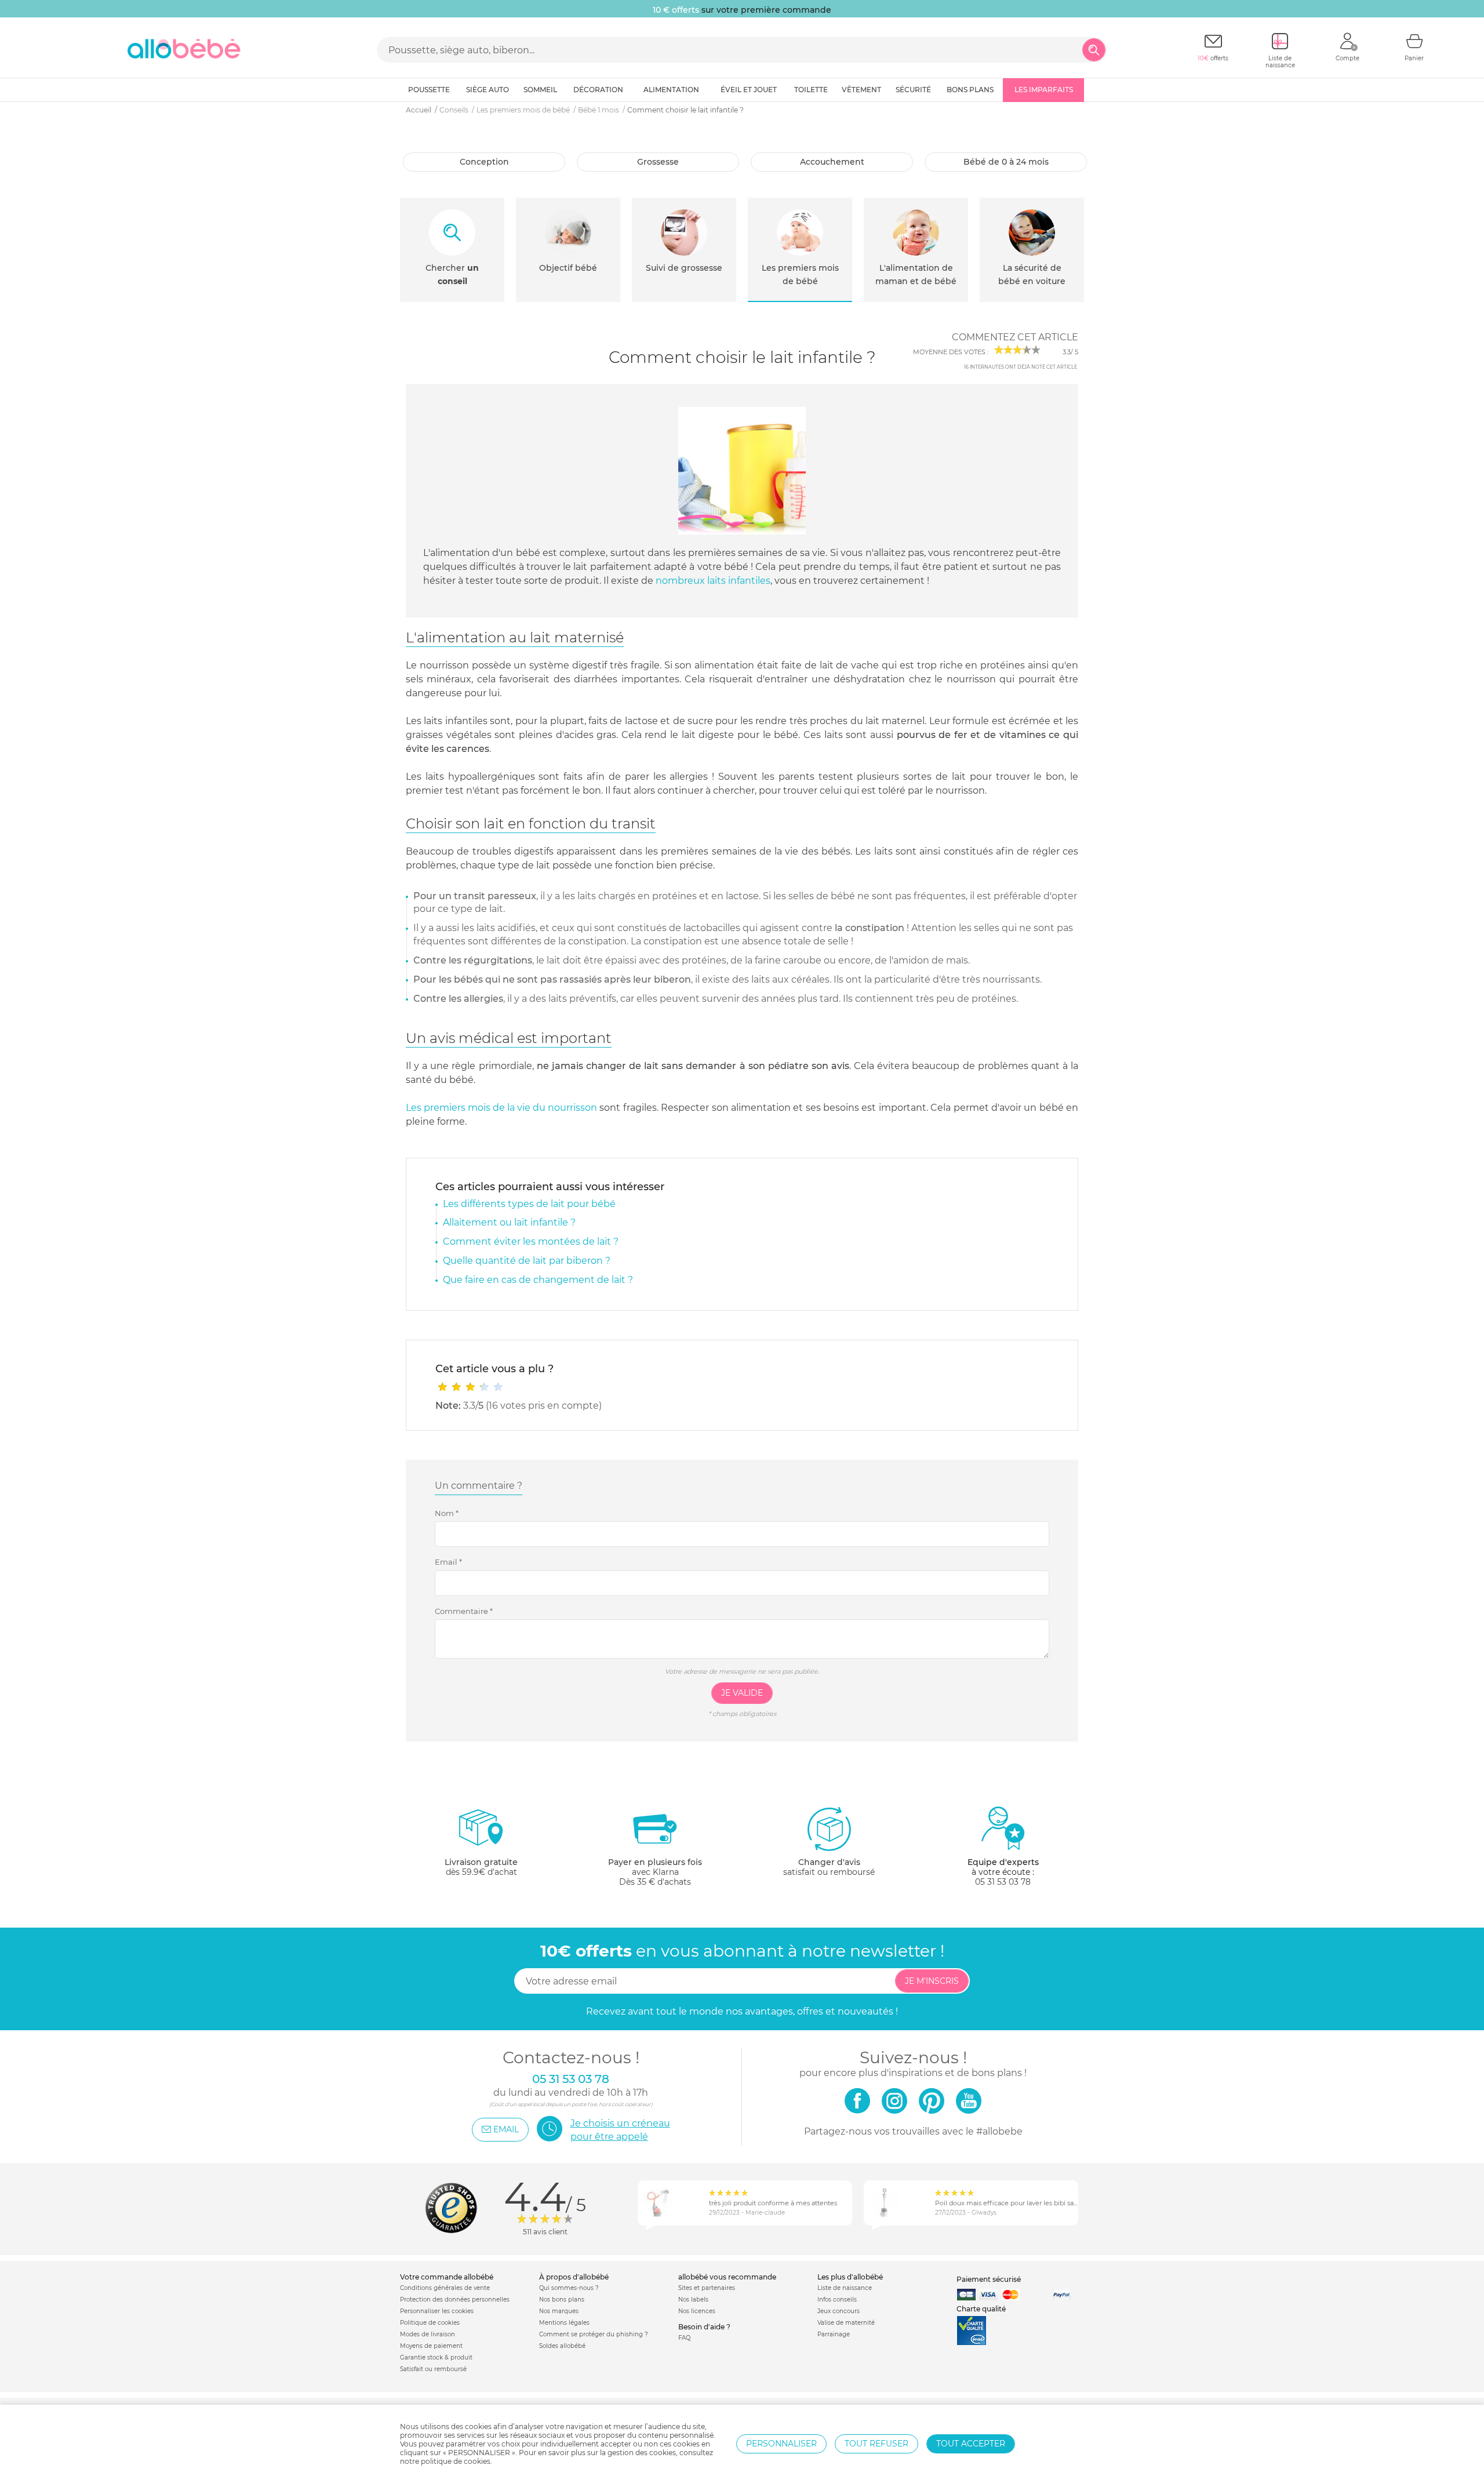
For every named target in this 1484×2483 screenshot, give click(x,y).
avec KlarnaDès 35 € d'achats (655, 1872)
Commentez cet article (1015, 337)
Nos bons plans (562, 2300)
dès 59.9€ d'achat (481, 1867)
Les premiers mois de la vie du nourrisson (501, 1108)
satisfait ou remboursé (829, 1867)
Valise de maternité (846, 2323)
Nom (447, 1513)
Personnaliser (781, 2444)
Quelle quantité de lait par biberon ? (527, 1261)
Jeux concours (839, 2311)
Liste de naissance (845, 2288)
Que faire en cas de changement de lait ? (538, 1280)
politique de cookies (456, 2461)
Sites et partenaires (707, 2288)
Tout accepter (971, 2444)
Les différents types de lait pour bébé (529, 1204)
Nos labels (693, 2300)
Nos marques (559, 2311)
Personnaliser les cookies (437, 2311)
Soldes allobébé (562, 2346)
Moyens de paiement (431, 2346)
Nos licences (697, 2311)
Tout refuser (876, 2444)
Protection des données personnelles (455, 2300)
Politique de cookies (430, 2323)
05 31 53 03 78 (1003, 1882)
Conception (484, 162)
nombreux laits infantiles (713, 581)
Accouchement (832, 162)
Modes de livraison (428, 2334)
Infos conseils (837, 2300)
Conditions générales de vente (445, 2288)
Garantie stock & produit (436, 2357)
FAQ (684, 2338)
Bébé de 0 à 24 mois (1006, 162)
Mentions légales (564, 2323)
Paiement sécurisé (989, 2279)
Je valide (742, 1693)
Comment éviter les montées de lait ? (531, 1241)
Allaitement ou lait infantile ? (509, 1222)
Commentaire (464, 1611)
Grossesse (658, 162)
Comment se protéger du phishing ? (594, 2334)
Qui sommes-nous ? (569, 2288)
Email (448, 1562)
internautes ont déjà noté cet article (1021, 367)
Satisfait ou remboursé (433, 2369)
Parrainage (834, 2334)
